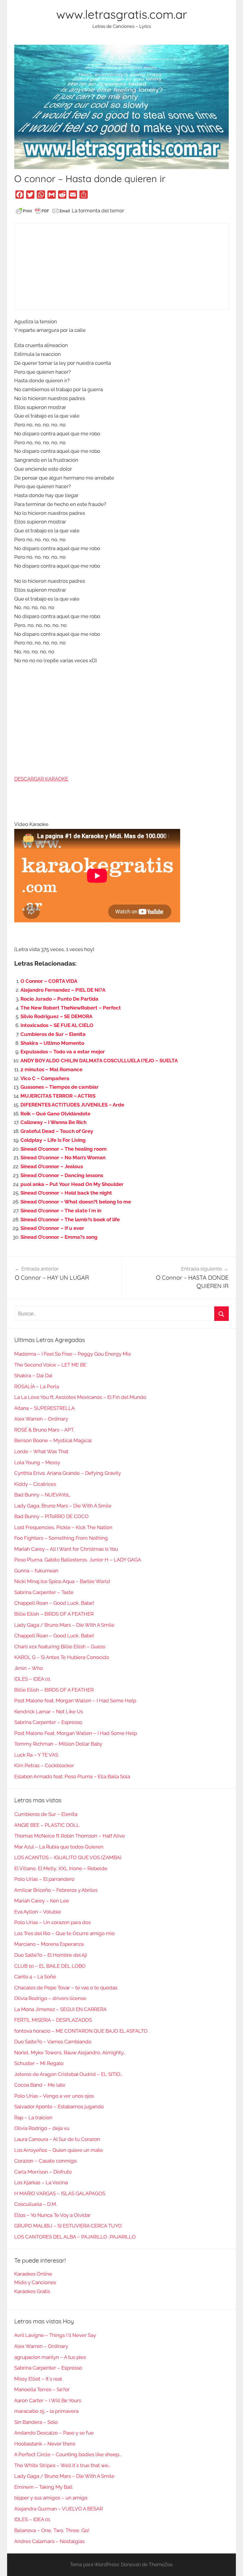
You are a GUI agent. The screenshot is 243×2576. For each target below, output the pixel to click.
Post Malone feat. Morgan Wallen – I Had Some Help (75, 1701)
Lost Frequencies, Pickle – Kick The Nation (63, 1527)
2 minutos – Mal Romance (51, 1069)
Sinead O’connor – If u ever (52, 1228)
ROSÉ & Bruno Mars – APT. (44, 1430)
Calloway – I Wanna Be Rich (53, 1122)
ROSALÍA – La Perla (37, 1386)
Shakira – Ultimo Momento (52, 1043)
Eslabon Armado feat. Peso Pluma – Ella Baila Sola (72, 1776)
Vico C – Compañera (45, 1078)
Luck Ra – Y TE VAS (36, 1755)
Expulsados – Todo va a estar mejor (63, 1052)
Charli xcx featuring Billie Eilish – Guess (60, 1647)
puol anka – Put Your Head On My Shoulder (72, 1184)
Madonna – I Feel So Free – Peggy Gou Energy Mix (73, 1354)
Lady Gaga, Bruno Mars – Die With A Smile (63, 1506)
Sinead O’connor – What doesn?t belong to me (76, 1202)
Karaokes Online (33, 2274)
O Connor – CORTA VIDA (49, 981)
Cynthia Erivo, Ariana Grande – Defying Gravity (68, 1473)
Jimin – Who (29, 1668)
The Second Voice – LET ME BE (50, 1365)
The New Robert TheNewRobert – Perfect (71, 1008)
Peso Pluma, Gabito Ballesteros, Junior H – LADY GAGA (78, 1560)
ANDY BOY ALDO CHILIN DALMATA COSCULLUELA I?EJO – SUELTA (99, 1061)
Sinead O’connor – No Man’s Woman (63, 1158)
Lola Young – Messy (37, 1462)
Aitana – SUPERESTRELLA (44, 1408)
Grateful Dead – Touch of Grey (57, 1131)
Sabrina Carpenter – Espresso (48, 1722)
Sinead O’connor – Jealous (52, 1166)
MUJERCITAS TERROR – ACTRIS (58, 1096)
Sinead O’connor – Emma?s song (59, 1237)
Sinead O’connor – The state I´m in (61, 1211)
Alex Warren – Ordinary (41, 1419)
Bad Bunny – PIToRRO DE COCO (51, 1516)
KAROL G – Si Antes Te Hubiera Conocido (62, 1657)
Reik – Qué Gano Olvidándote (55, 1114)
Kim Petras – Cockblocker (44, 1765)
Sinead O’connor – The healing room (64, 1149)
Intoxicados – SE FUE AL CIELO (57, 1025)
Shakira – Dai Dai (33, 1375)
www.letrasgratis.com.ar (122, 14)
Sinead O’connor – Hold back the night (66, 1193)
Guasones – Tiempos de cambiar (60, 1087)
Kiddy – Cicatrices (35, 1484)
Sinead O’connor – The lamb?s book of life (70, 1219)
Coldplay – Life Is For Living (53, 1140)
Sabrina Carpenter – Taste (44, 1592)
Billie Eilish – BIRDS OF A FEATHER (54, 1614)
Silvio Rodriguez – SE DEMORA (56, 1016)
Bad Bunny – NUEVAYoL (42, 1495)
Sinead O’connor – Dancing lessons (62, 1175)
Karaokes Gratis (32, 2291)
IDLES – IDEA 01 (32, 1679)
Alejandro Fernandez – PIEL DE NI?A (63, 990)
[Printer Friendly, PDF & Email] (43, 211)
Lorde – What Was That (41, 1451)
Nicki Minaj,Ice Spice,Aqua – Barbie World (62, 1581)
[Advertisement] (121, 266)
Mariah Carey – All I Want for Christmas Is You (66, 1549)
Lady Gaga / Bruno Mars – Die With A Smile (64, 1625)
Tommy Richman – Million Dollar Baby (58, 1744)
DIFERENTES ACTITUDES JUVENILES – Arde (72, 1105)
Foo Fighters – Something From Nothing (61, 1538)
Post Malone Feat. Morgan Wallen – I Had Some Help (76, 1733)
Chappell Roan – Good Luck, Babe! (54, 1603)
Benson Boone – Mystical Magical (53, 1440)
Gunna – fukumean (36, 1571)
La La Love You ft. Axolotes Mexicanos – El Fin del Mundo (80, 1397)
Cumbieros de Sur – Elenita (53, 1034)
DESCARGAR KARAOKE (41, 779)
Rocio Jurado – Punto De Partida (59, 999)
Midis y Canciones (35, 2282)
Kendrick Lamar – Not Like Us (49, 1712)
